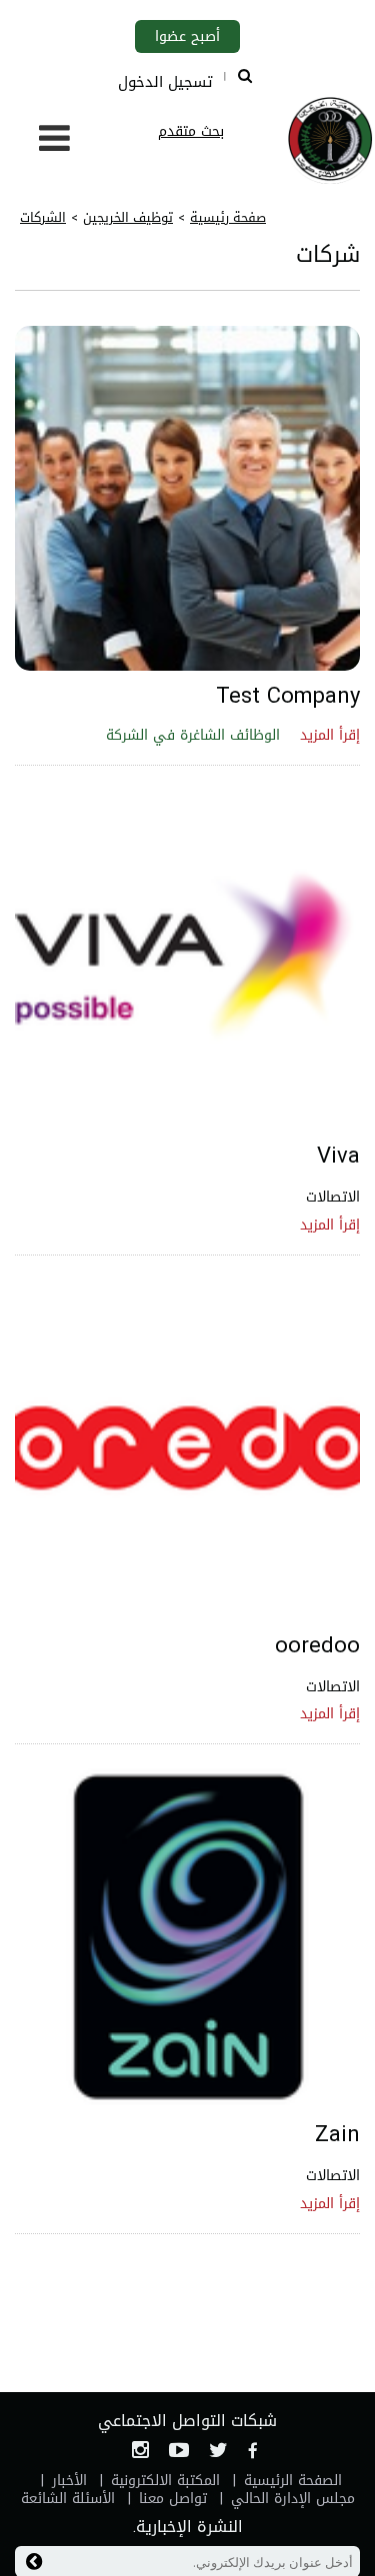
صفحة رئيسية (228, 217)
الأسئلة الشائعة (68, 2499)
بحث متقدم (191, 131)
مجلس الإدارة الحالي (293, 2499)
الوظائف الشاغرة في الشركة (193, 735)
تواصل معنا (173, 2499)
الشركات (43, 217)
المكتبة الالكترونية (165, 2481)
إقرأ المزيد (330, 735)
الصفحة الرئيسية (293, 2481)
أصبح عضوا (187, 36)
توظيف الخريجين (128, 217)
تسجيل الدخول (165, 82)
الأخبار (69, 2481)
